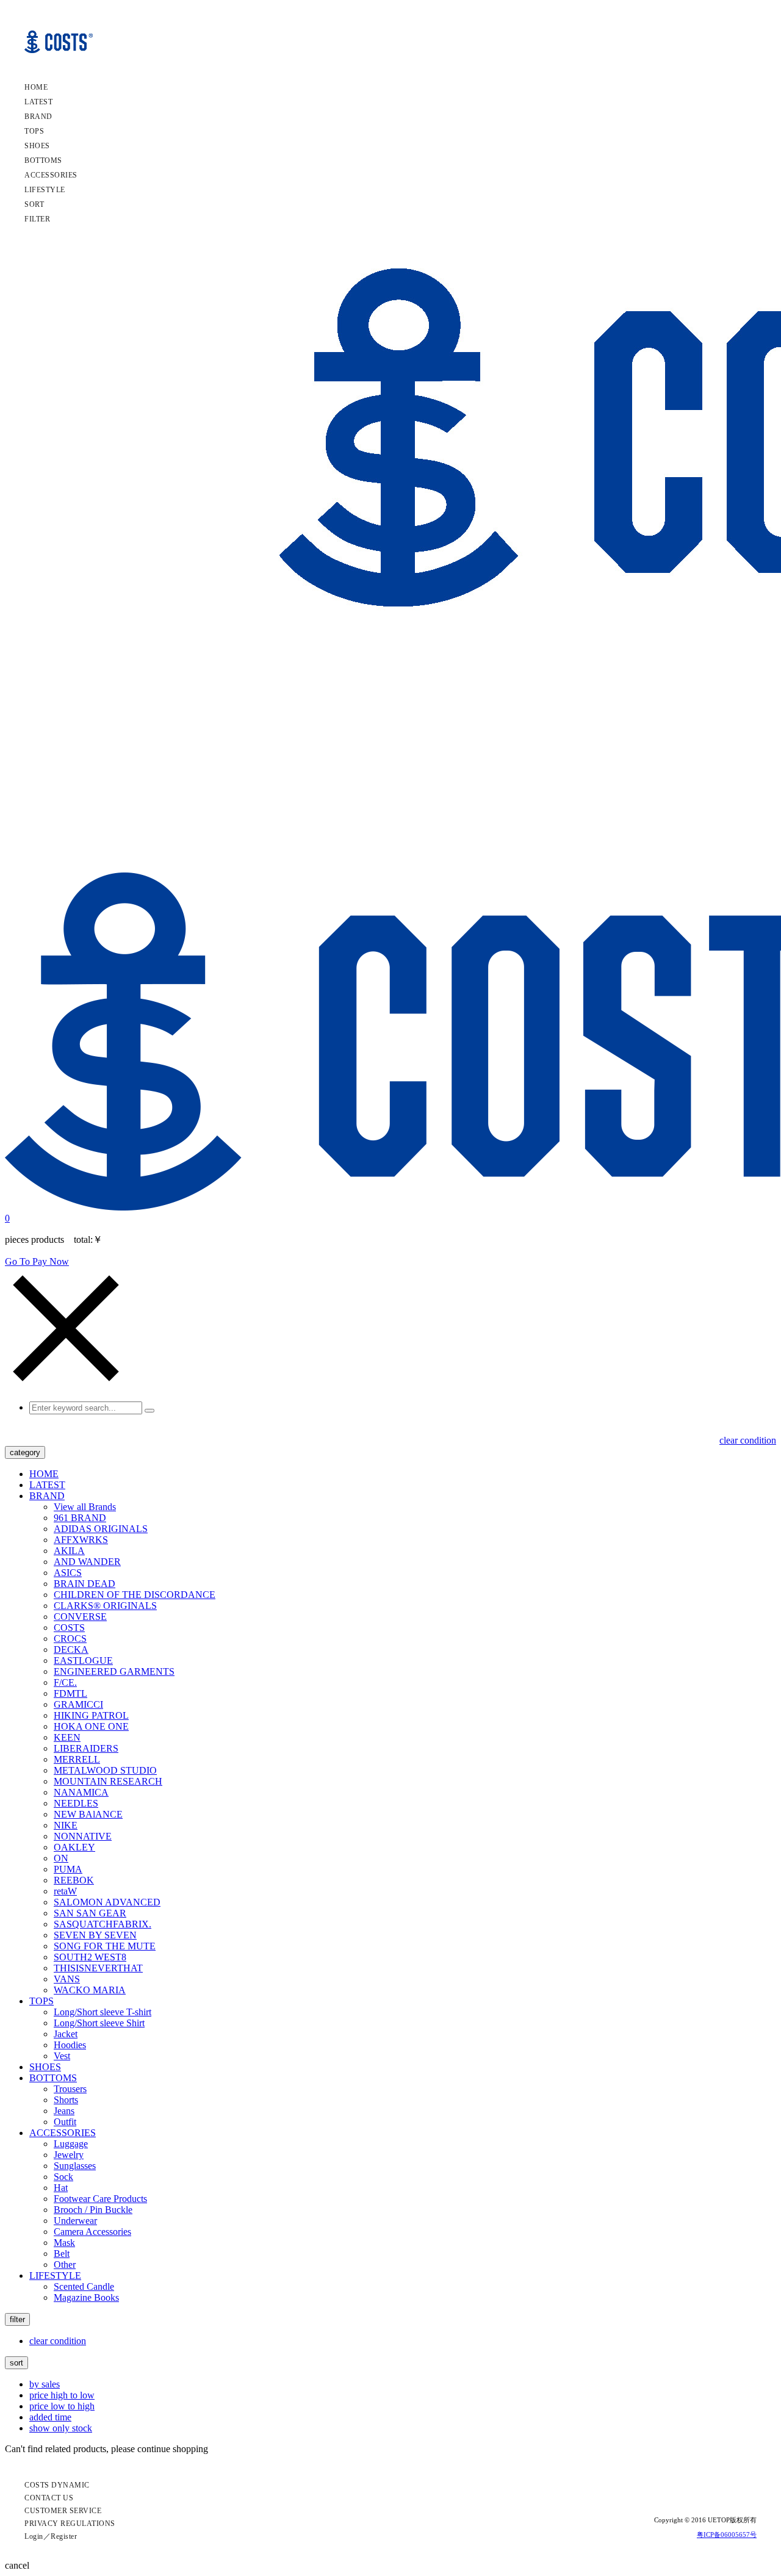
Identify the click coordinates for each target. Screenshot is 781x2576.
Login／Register (51, 2536)
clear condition (748, 1440)
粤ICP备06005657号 (727, 2535)
